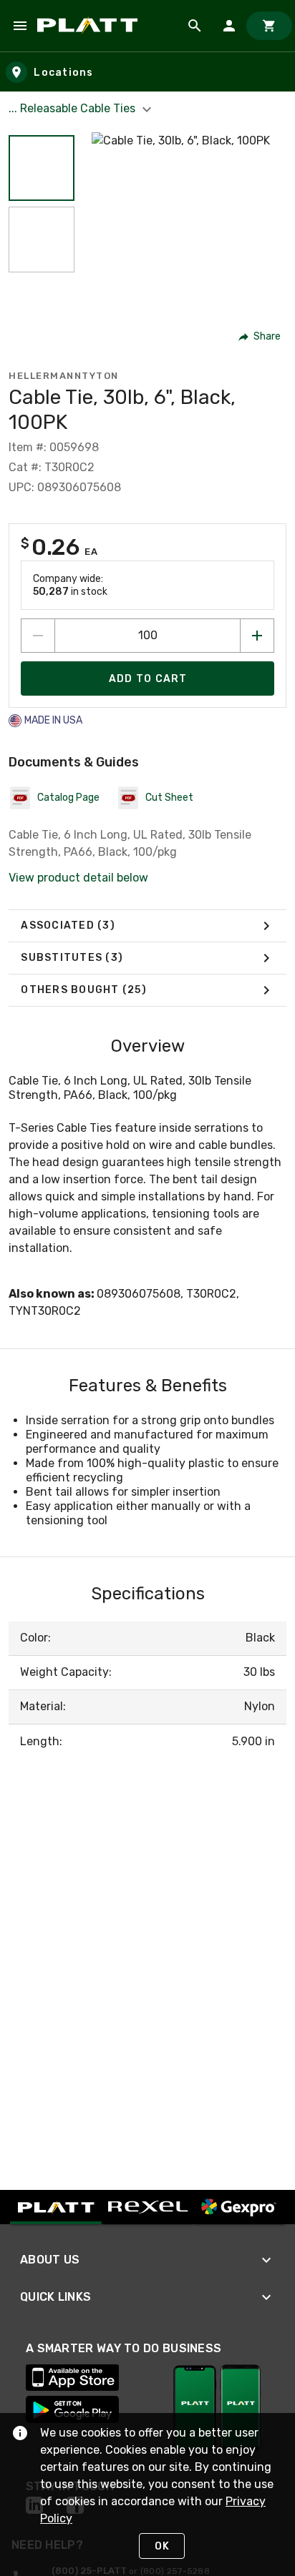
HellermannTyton (64, 376)
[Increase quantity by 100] (257, 636)
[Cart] (269, 26)
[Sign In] (229, 26)
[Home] (90, 26)
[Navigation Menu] (20, 26)
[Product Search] (195, 26)
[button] (42, 168)
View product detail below (78, 878)
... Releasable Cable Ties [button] (73, 108)
